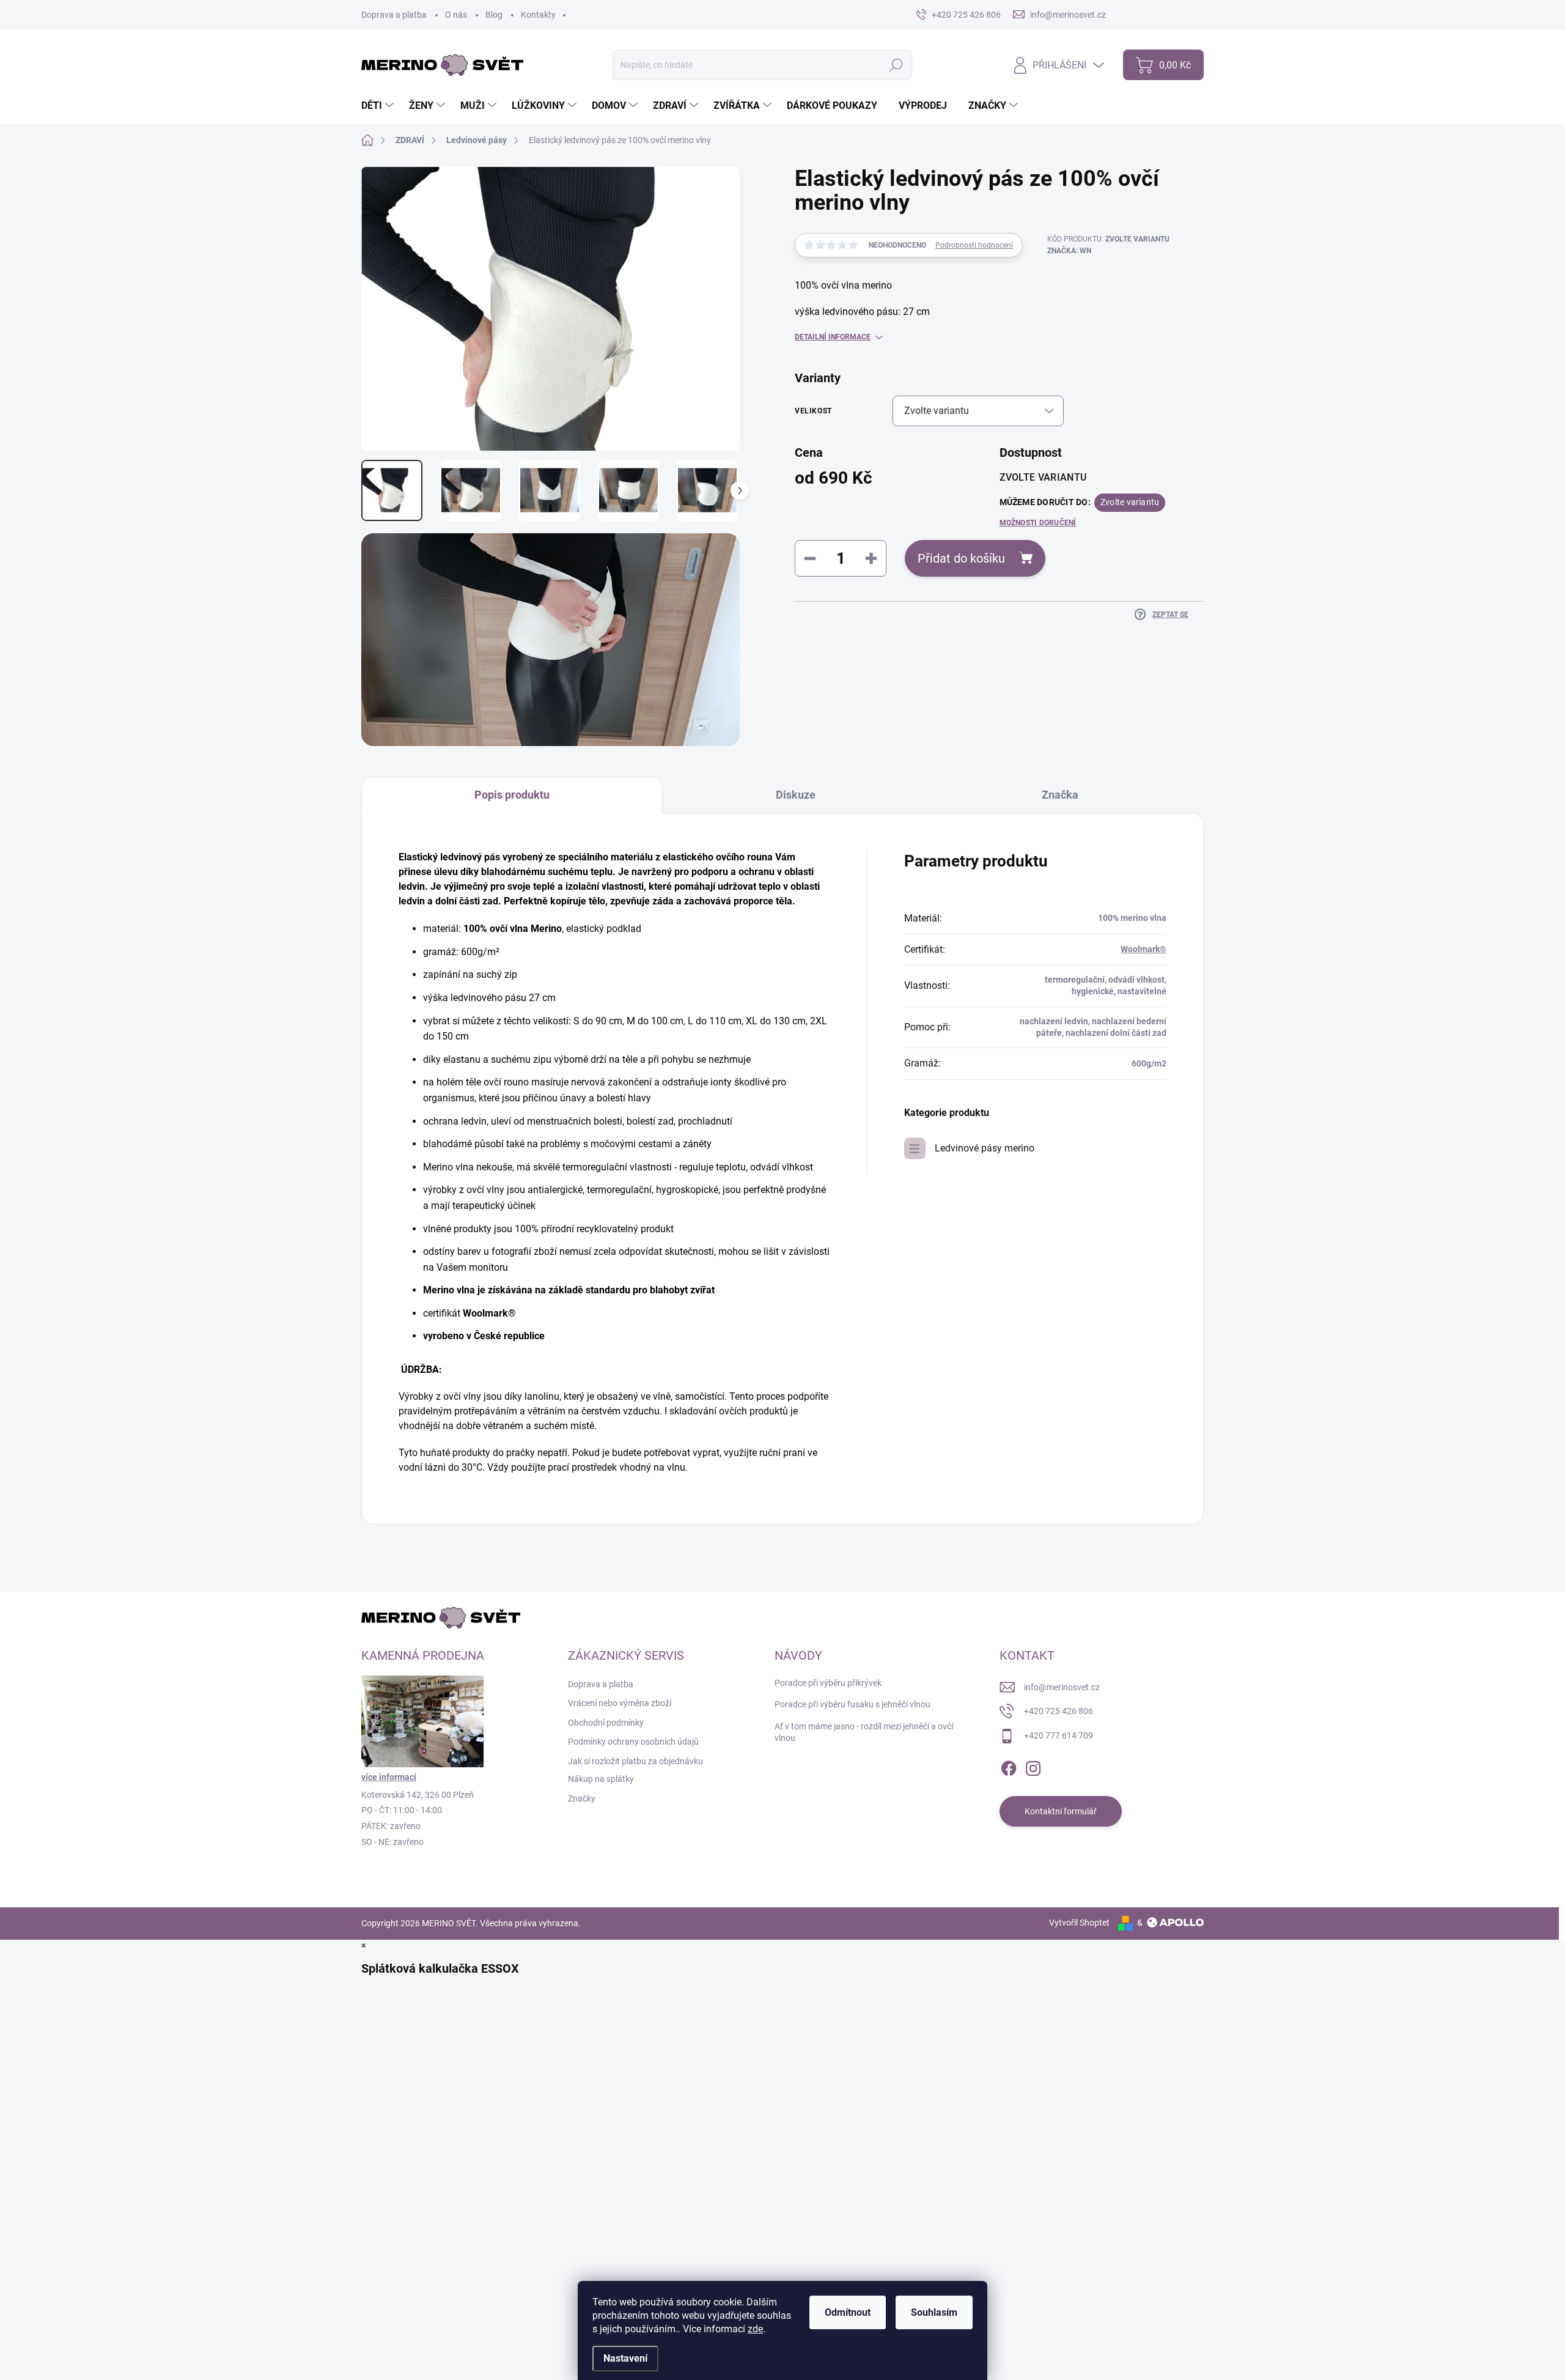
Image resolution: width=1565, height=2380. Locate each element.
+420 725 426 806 (1059, 1711)
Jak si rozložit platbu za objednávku (635, 1761)
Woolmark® (1143, 949)
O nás (456, 15)
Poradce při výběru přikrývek (828, 1683)
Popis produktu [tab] (512, 795)
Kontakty (538, 15)
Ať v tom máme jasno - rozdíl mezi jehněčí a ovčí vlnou (864, 1732)
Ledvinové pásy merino (985, 1148)
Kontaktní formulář (1061, 1811)
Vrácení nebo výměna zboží (620, 1703)
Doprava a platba (394, 15)
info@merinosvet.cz (1062, 1687)
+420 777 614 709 (1059, 1735)
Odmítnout (848, 2312)
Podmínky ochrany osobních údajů (633, 1742)
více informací (389, 1777)
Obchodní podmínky (606, 1723)
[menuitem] (379, 106)
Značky (582, 1798)
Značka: (1069, 251)
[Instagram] (1033, 1766)
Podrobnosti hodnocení (974, 245)
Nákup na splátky (601, 1779)
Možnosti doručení (1038, 523)
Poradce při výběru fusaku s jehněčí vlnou (852, 1704)
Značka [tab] (1060, 795)
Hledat (897, 65)
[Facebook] (1009, 1766)
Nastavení (625, 2358)
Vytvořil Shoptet (1079, 1923)
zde (755, 2329)
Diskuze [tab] (796, 795)
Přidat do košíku (961, 558)
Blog (494, 15)
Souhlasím (934, 2312)
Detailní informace (833, 337)
